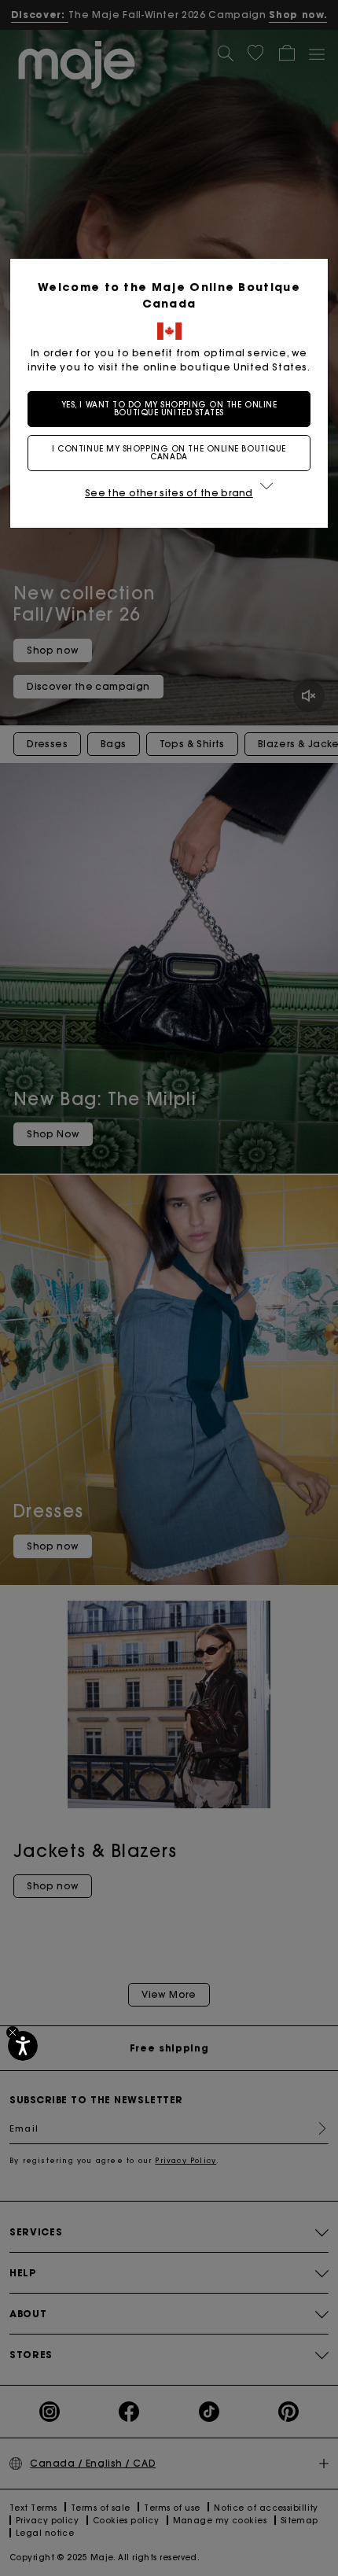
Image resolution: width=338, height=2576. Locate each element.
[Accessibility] (23, 2046)
